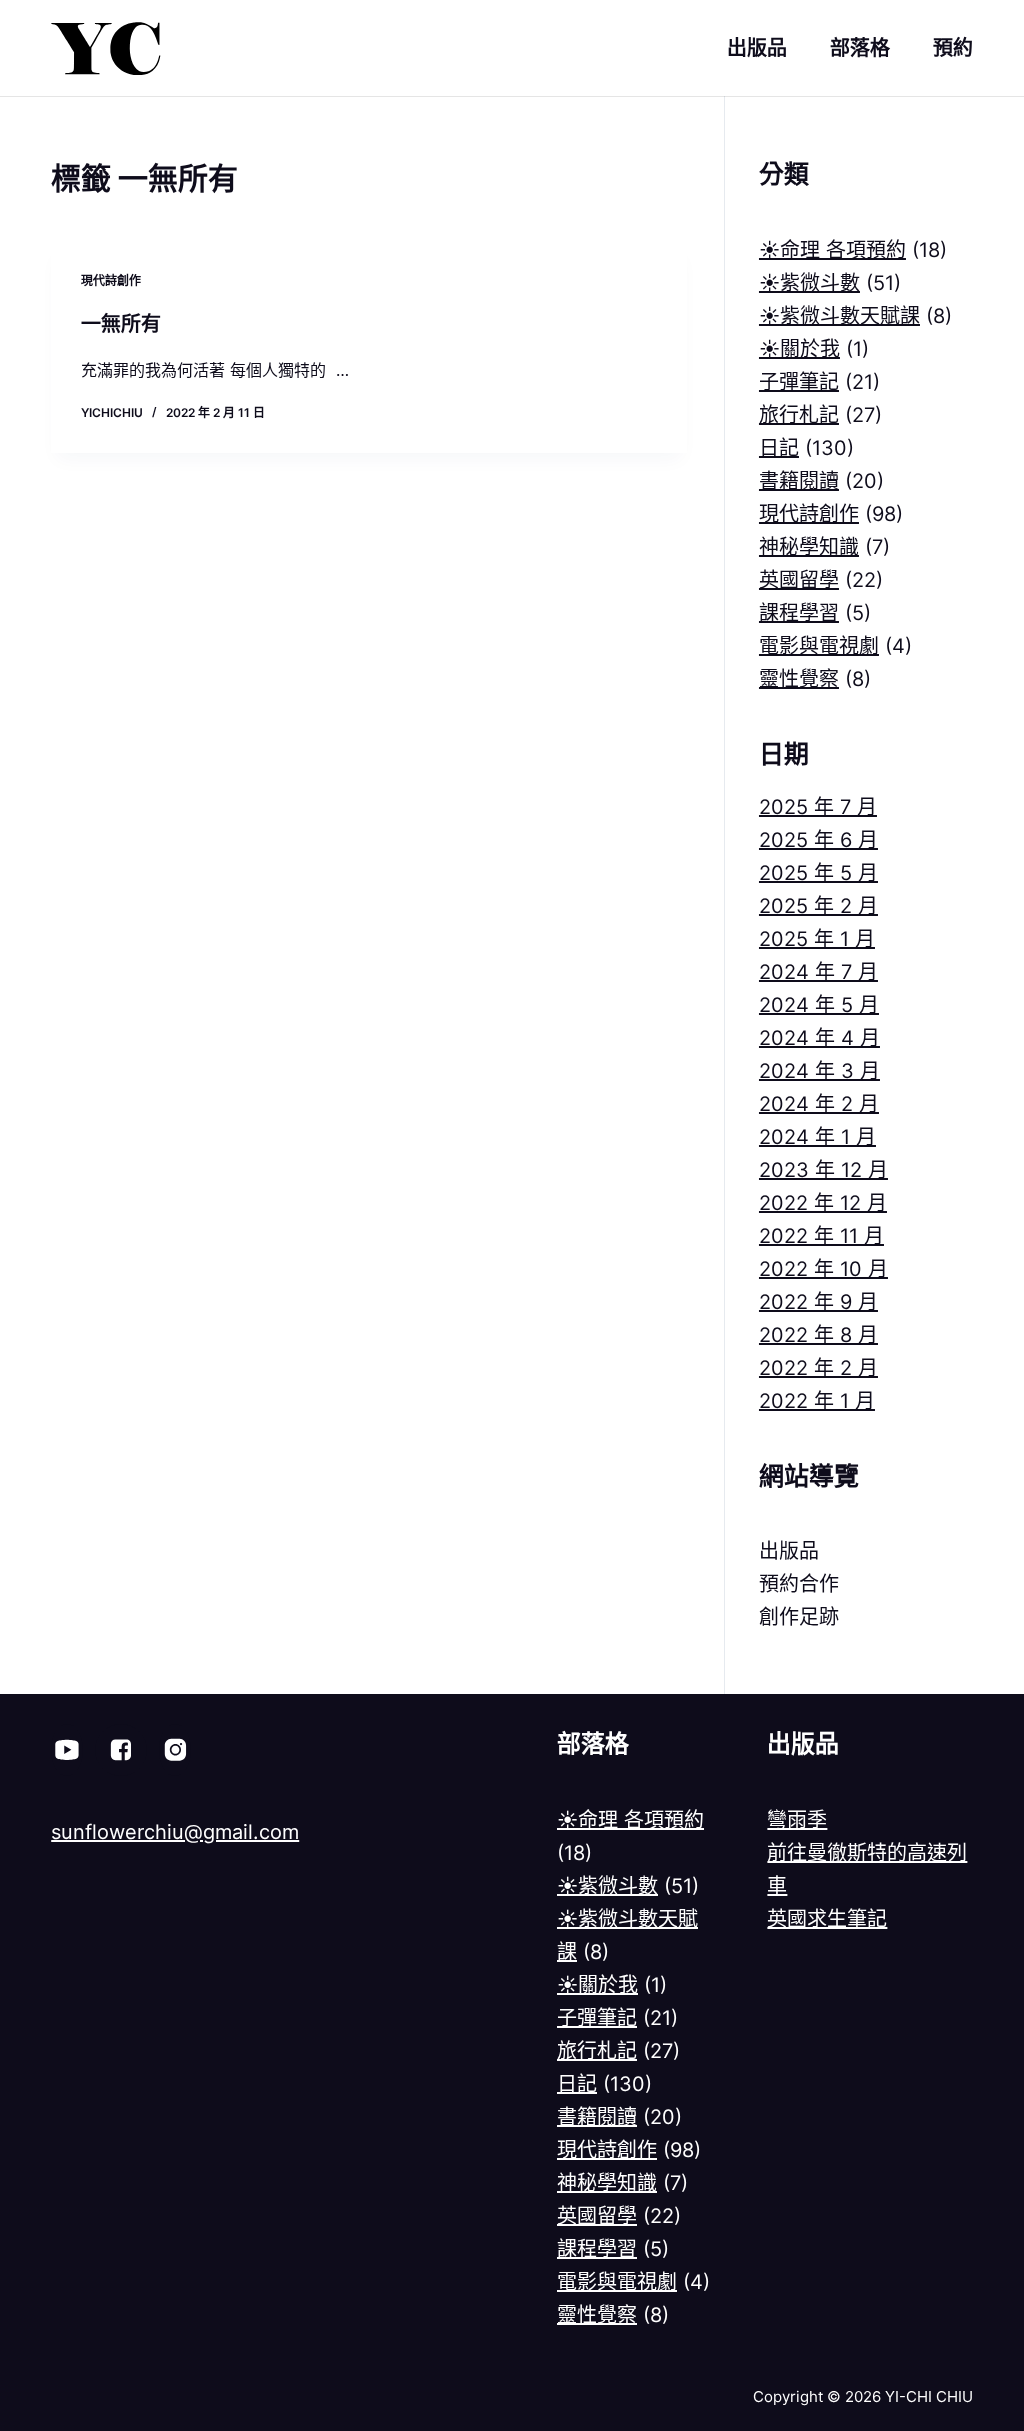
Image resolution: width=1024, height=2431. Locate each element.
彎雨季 (797, 1820)
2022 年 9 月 (818, 1302)
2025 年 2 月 (818, 906)
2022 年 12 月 (823, 1203)
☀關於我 (799, 349)
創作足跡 (799, 1617)
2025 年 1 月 (817, 939)
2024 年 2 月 (819, 1104)
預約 (953, 48)
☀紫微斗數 (809, 283)
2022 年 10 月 (823, 1269)
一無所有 (121, 324)
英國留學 (799, 580)
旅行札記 (799, 415)
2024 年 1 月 (817, 1137)
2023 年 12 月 (823, 1170)
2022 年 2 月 (818, 1368)
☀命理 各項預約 (832, 250)
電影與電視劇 (819, 646)
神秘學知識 (809, 547)
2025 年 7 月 (818, 807)
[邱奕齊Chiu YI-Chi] (121, 1750)
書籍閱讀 (799, 481)
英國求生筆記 (827, 1919)
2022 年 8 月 (818, 1335)
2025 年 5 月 (818, 873)
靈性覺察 (799, 679)
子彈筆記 (799, 382)
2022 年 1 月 (817, 1401)
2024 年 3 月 (819, 1071)
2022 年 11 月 (821, 1236)
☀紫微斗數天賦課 (839, 316)
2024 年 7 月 (818, 972)
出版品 (757, 48)
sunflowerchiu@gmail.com (175, 1832)
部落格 (860, 48)
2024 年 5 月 (819, 1005)
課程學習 (799, 613)
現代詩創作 (111, 280)
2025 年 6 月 (818, 840)
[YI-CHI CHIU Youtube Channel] (67, 1750)
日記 (779, 448)
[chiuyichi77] (175, 1750)
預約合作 (799, 1584)
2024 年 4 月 (819, 1038)
